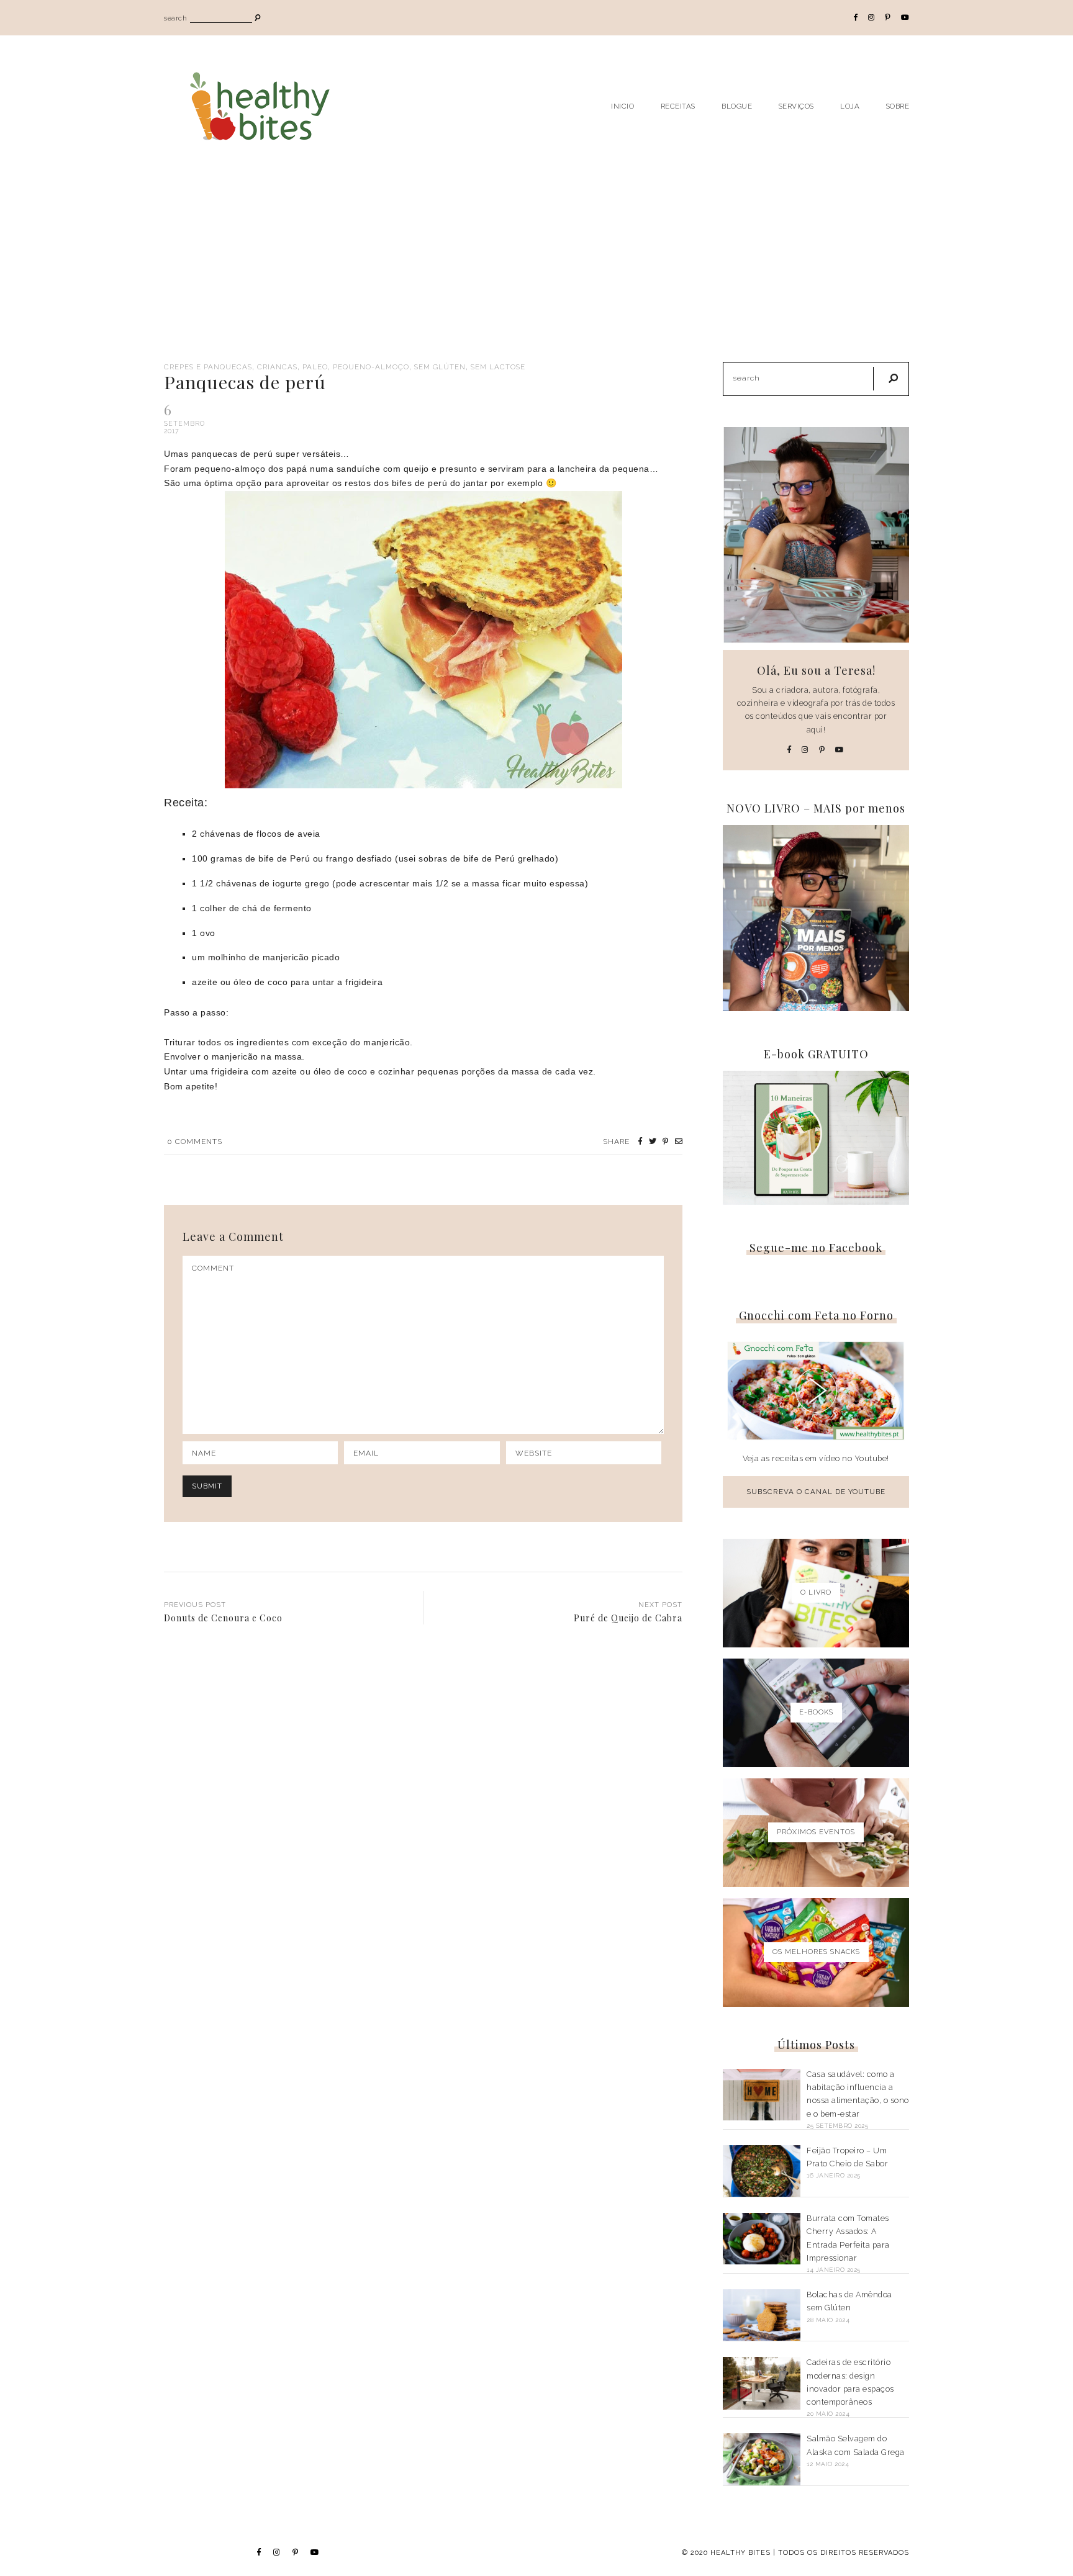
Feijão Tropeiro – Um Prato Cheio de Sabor (847, 2157)
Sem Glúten (440, 367)
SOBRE (898, 106)
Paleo (315, 367)
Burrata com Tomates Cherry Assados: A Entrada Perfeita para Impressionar (848, 2238)
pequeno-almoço (371, 367)
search (175, 18)
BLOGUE (737, 106)
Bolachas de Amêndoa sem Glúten (849, 2301)
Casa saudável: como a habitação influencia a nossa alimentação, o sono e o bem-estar (858, 2094)
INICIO (623, 106)
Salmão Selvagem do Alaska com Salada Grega (856, 2445)
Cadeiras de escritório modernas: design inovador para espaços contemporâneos (850, 2382)
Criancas (277, 367)
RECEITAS (678, 106)
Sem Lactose (498, 367)
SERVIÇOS (796, 106)
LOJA (850, 106)
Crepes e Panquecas (208, 367)
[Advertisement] (536, 269)
